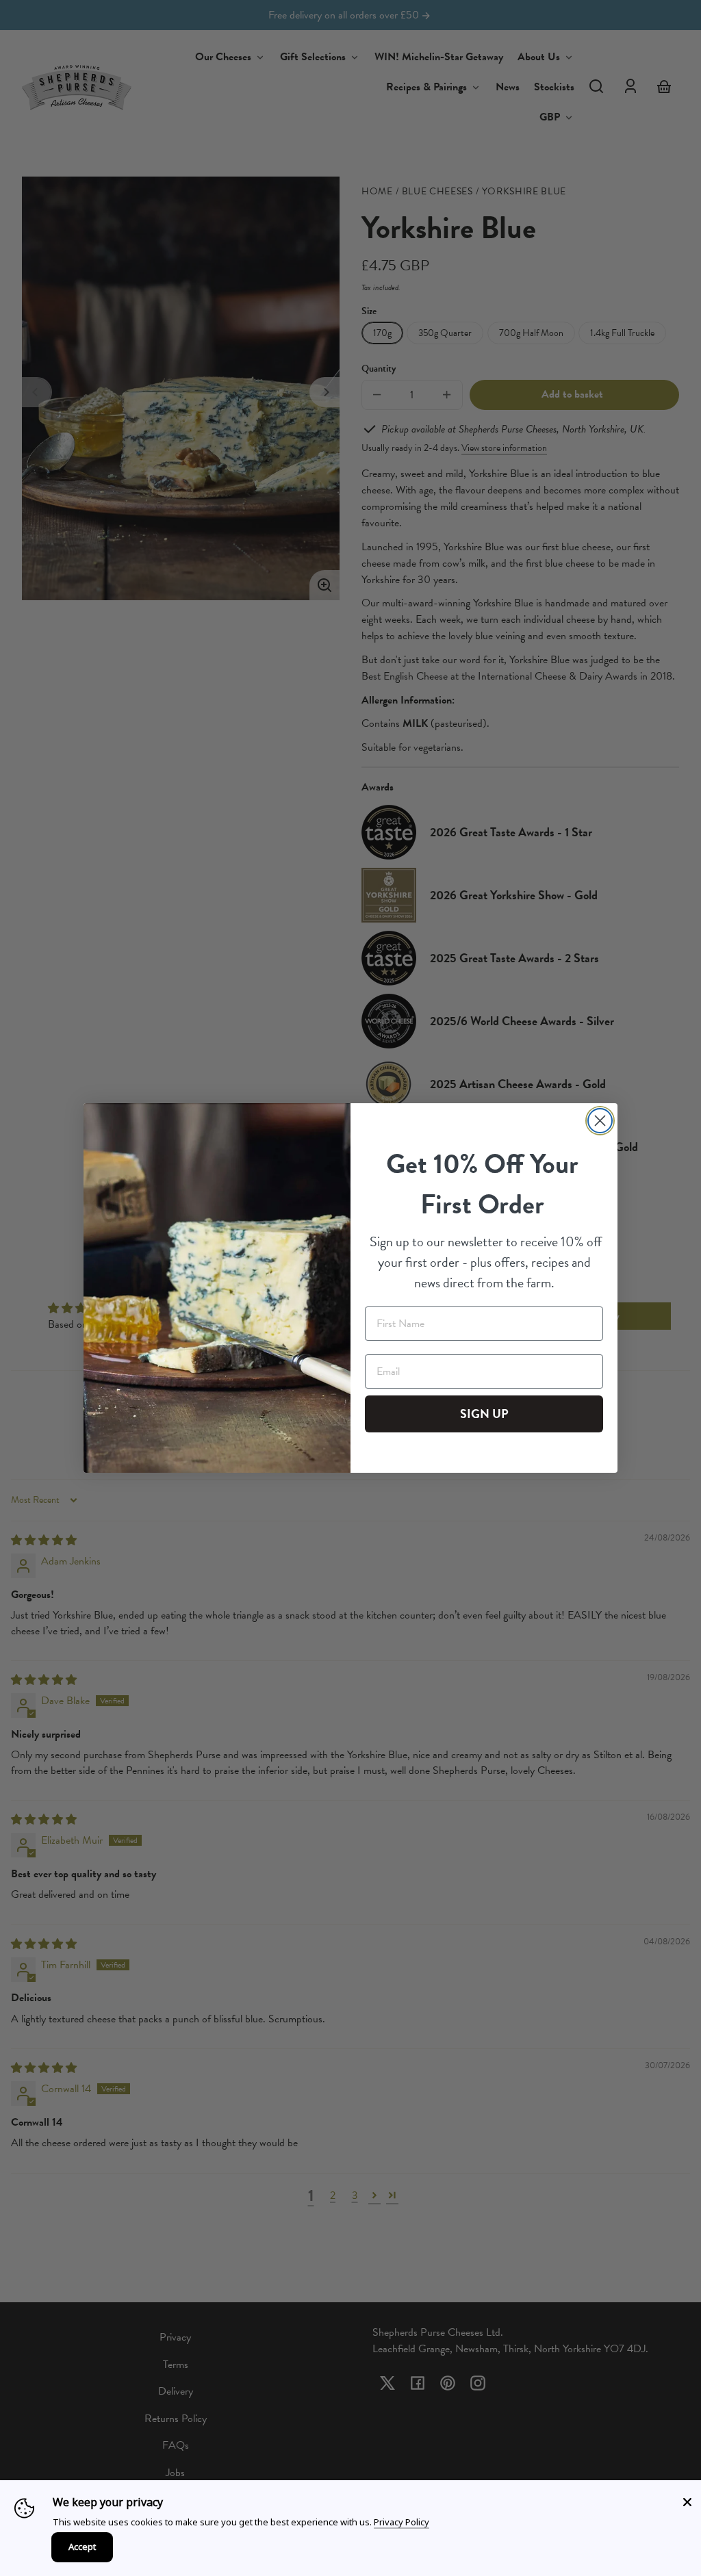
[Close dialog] (600, 1121)
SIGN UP (484, 1414)
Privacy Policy (402, 2522)
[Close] (687, 2502)
